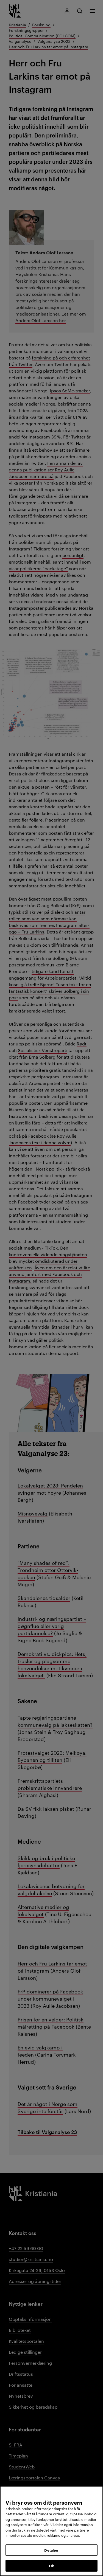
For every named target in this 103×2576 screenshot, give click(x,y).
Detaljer (51, 2550)
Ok (51, 2566)
